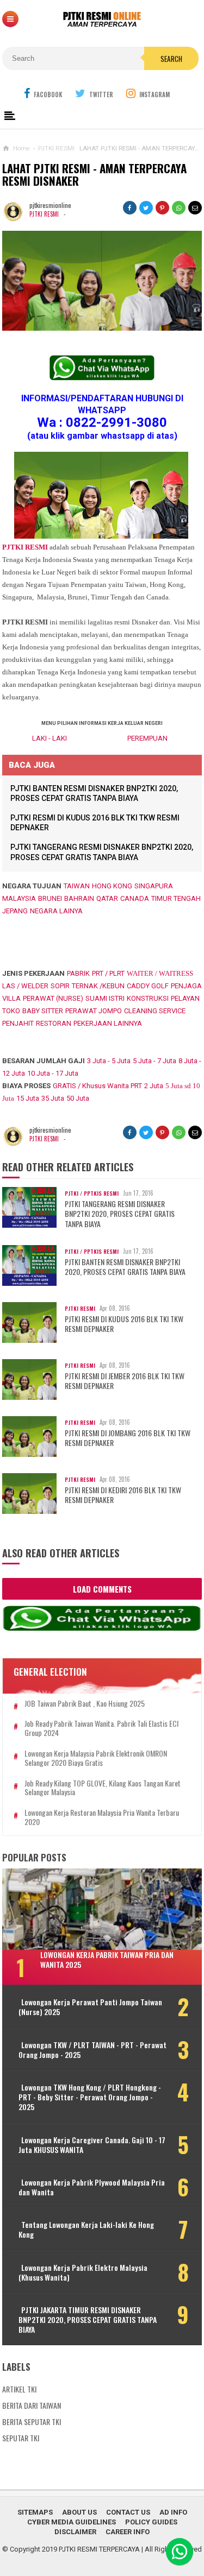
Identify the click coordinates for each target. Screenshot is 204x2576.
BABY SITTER (43, 1011)
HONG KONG (112, 886)
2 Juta (154, 1086)
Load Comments (102, 1589)
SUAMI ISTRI (105, 998)
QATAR (107, 898)
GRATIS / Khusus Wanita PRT (97, 1086)
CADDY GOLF (148, 986)
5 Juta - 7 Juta (154, 1061)
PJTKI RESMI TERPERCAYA (99, 2549)
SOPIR (60, 986)
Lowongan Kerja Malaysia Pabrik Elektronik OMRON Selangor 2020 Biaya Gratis (96, 1758)
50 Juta (78, 1098)
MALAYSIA (19, 898)
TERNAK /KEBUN (98, 986)
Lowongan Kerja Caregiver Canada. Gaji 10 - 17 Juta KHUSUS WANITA (92, 2145)
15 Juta (28, 1098)
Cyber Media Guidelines (72, 2522)
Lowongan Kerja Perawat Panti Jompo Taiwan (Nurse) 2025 (90, 2007)
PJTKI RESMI (44, 214)
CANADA (135, 898)
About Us (79, 2512)
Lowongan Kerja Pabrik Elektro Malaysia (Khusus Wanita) (83, 2272)
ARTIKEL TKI (19, 2389)
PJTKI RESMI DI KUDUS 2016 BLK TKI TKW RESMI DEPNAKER (124, 1324)
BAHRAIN (79, 898)
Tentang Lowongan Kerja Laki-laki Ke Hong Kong (86, 2230)
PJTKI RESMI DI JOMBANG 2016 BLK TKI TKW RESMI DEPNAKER (128, 1438)
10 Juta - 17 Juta (53, 1073)
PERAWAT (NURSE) (53, 998)
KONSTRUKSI (148, 998)
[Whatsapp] (180, 2552)
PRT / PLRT (108, 973)
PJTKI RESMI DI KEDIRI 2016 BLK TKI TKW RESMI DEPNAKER (123, 1495)
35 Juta (53, 1098)
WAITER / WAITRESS (160, 973)
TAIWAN (77, 886)
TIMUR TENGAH (176, 898)
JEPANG (15, 911)
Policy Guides (151, 2522)
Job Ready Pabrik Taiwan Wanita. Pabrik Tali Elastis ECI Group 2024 (101, 1728)
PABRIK (78, 973)
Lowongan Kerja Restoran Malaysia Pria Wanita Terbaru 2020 (102, 1817)
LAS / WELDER (25, 986)
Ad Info (173, 2512)
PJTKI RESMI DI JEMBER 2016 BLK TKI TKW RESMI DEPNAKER (125, 1381)
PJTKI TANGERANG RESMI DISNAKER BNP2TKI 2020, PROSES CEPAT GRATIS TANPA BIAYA (120, 1214)
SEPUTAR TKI (21, 2438)
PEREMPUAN (147, 738)
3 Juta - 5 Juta (109, 1061)
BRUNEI (50, 898)
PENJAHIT (18, 1023)
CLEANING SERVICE (155, 1011)
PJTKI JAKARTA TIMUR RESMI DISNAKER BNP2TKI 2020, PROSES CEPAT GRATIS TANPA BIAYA (88, 2320)
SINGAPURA (154, 886)
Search (171, 59)
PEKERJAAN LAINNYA (108, 1023)
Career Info (128, 2532)
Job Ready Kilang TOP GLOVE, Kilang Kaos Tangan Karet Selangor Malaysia (103, 1788)
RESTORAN (54, 1023)
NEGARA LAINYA (56, 911)
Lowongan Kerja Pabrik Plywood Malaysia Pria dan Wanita (92, 2187)
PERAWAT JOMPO (94, 1011)
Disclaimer (75, 2532)
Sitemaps (35, 2512)
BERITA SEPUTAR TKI (32, 2422)
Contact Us (128, 2512)
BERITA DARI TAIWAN (32, 2405)
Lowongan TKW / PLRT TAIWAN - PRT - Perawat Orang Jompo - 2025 (92, 2050)
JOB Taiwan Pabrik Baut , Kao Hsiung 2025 (85, 1704)
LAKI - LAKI (50, 738)
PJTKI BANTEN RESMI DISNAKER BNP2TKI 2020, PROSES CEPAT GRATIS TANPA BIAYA (125, 1267)
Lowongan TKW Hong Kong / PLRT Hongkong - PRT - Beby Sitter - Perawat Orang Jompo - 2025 (90, 2097)
